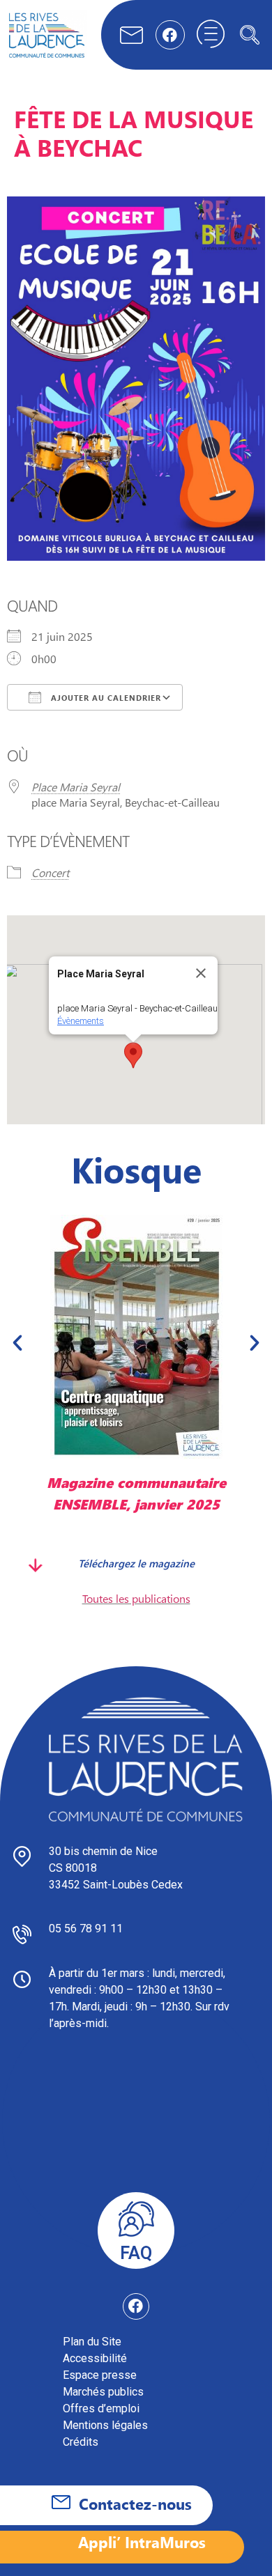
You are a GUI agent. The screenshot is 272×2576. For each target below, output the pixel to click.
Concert (50, 872)
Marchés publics (103, 2392)
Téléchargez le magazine (136, 1562)
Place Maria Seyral (76, 787)
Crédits (81, 2442)
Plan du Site (92, 2342)
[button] (250, 35)
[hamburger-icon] (211, 35)
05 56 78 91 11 (86, 1929)
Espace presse (100, 2375)
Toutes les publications (136, 1598)
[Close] (201, 973)
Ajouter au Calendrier (105, 698)
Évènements (81, 1021)
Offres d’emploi (101, 2408)
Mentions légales (105, 2425)
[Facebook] (170, 35)
